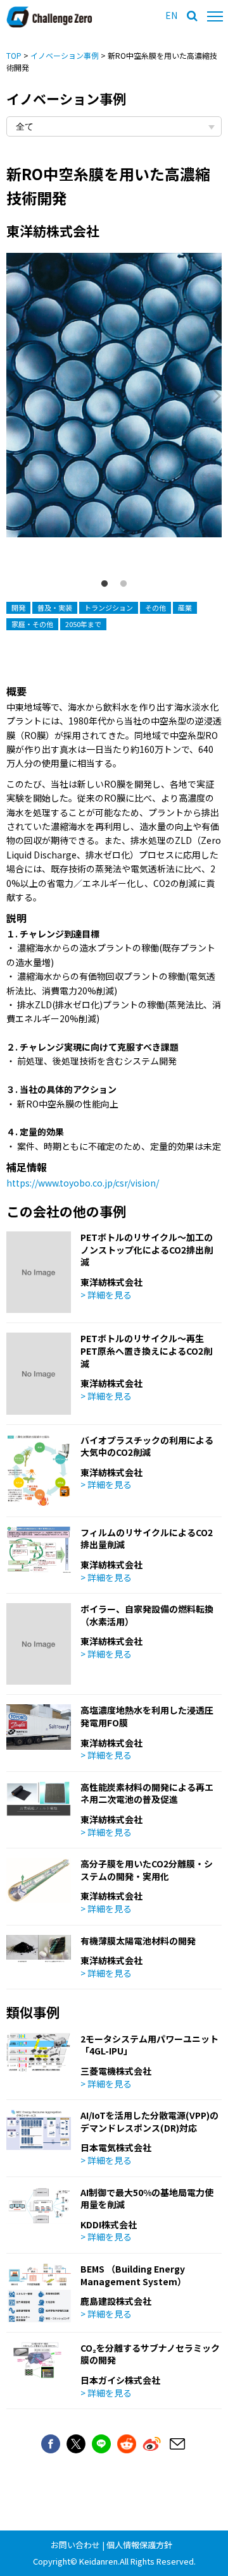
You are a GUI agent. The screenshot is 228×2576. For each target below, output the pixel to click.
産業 (185, 607)
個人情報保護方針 (139, 2545)
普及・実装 (55, 607)
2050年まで (83, 624)
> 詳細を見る (106, 1295)
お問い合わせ (75, 2545)
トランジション (109, 607)
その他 (155, 607)
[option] (114, 407)
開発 (18, 607)
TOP (14, 55)
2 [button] (123, 584)
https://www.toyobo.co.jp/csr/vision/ (83, 1183)
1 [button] (104, 584)
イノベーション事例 (65, 55)
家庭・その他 (32, 624)
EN (171, 15)
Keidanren (98, 2561)
